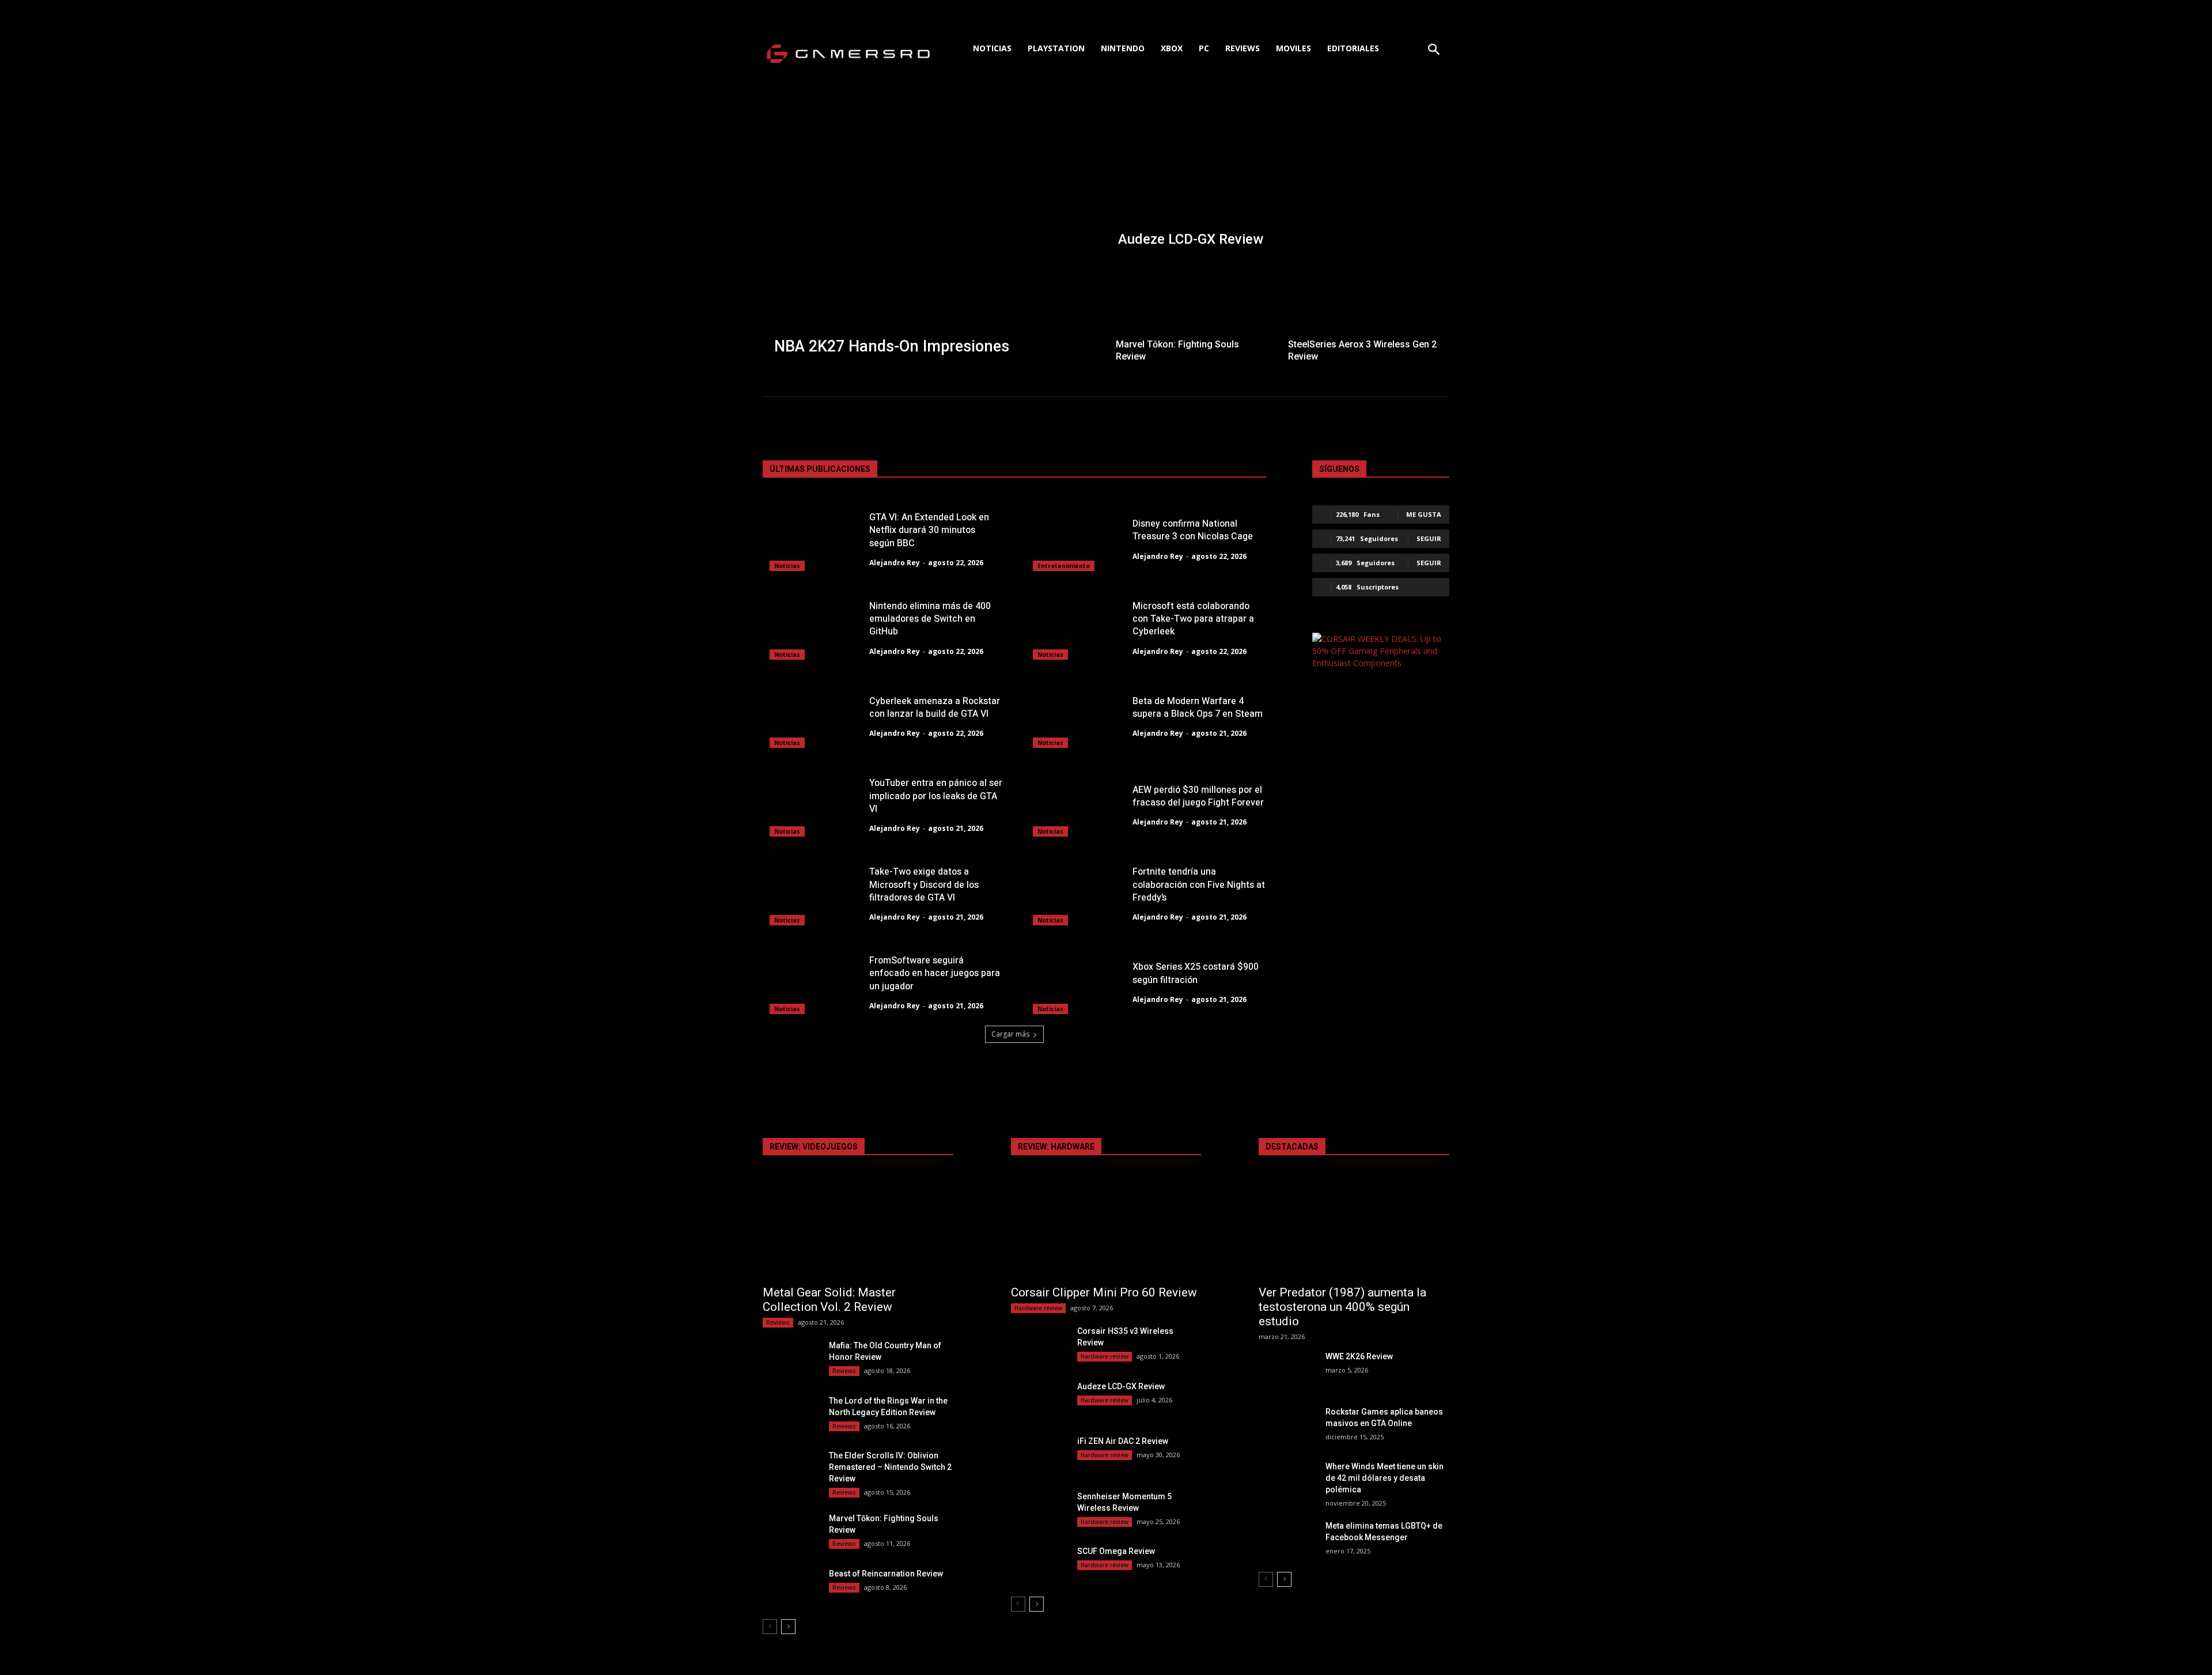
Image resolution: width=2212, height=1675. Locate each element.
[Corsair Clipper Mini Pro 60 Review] (1106, 1230)
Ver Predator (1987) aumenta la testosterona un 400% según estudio (1342, 1307)
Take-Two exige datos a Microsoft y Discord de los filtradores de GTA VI (924, 885)
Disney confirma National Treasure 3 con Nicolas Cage (1193, 530)
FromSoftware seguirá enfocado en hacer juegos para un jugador (935, 973)
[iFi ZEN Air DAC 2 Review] (1039, 1455)
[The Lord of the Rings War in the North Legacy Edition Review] (791, 1415)
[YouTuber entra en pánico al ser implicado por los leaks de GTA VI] (813, 804)
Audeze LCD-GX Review (1121, 1386)
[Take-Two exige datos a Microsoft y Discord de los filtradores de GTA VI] (813, 893)
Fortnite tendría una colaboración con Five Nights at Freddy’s (1199, 885)
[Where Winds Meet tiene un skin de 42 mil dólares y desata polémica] (1287, 1481)
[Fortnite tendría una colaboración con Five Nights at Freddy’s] (1076, 893)
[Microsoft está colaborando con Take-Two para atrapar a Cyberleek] (1076, 627)
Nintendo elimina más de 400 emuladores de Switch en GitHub (930, 619)
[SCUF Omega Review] (1039, 1565)
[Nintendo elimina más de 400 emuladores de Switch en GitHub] (813, 627)
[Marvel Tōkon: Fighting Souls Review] (1192, 313)
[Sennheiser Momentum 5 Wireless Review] (1039, 1510)
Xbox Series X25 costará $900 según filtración (1196, 973)
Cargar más (1010, 1034)
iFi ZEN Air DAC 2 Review (1123, 1441)
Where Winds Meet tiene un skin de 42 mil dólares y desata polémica (1385, 1478)
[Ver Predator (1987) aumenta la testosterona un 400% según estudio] (1354, 1230)
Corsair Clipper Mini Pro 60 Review (1104, 1292)
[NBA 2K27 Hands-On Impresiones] (934, 239)
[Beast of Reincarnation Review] (791, 1588)
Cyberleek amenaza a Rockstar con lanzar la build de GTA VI (935, 708)
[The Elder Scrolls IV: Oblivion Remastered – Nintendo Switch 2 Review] (791, 1470)
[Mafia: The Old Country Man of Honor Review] (791, 1360)
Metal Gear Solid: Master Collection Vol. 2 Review (829, 1300)
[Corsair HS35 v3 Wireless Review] (1039, 1345)
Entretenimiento (1064, 566)
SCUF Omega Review (1116, 1551)
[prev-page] (770, 1627)
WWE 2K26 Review (1359, 1356)
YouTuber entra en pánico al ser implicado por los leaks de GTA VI (936, 796)
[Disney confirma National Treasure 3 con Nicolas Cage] (1076, 538)
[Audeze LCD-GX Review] (1278, 183)
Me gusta (1424, 514)
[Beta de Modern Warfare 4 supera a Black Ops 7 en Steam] (1076, 716)
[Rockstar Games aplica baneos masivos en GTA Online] (1287, 1426)
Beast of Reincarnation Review (886, 1574)
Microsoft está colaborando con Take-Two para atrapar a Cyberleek (1193, 619)
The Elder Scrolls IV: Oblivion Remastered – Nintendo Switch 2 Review (890, 1467)
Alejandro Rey (895, 563)
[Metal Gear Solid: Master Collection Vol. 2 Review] (858, 1230)
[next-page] (788, 1627)
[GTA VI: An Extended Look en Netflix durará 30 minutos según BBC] (813, 538)
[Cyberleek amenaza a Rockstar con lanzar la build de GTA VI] (813, 716)
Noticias (787, 566)
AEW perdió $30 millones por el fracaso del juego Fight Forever (1198, 796)
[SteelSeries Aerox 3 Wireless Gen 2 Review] (1364, 313)
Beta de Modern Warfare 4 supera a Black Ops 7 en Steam (1198, 708)
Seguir (1429, 538)
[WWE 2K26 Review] (1287, 1370)
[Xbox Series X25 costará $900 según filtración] (1076, 981)
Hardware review (1038, 1308)
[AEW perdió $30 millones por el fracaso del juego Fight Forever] (1076, 804)
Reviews (778, 1322)
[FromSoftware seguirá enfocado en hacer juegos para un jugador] (813, 981)
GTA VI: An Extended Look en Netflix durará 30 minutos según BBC (929, 530)
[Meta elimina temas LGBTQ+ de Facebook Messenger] (1287, 1540)
